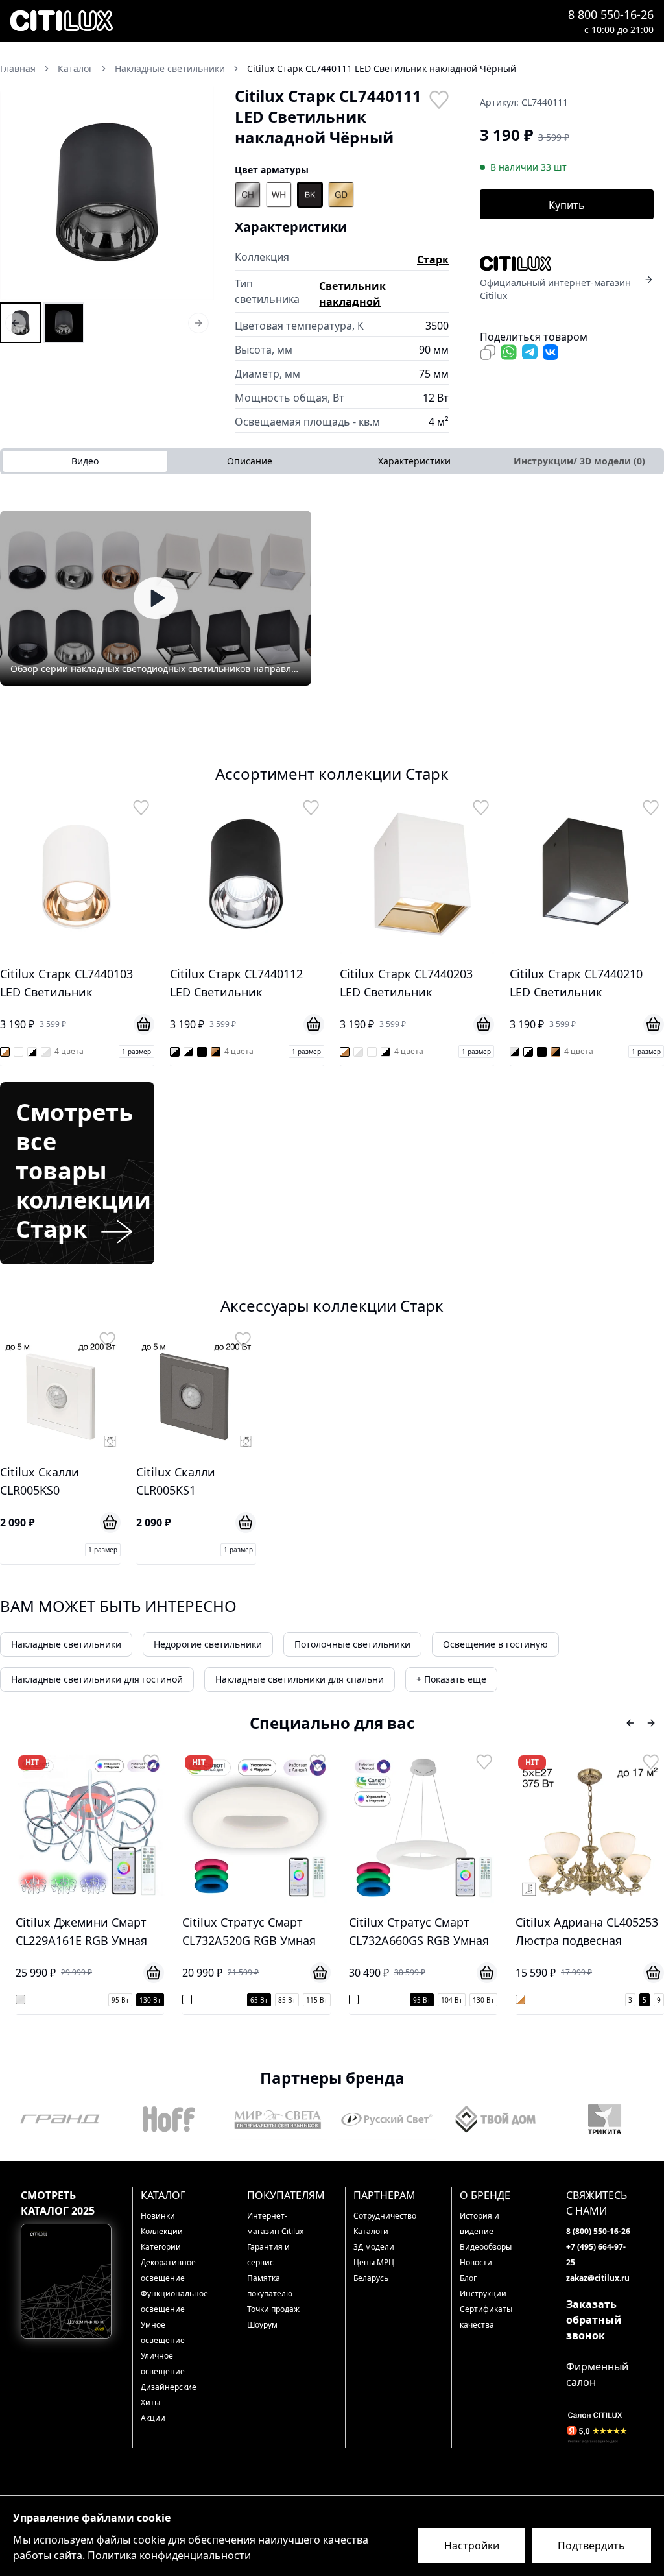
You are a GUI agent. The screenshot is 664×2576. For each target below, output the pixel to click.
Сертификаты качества (486, 2317)
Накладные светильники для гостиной (97, 1679)
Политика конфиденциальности (169, 2555)
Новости (476, 2262)
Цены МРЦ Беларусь (374, 2270)
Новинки (158, 2216)
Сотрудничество (385, 2216)
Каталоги (371, 2231)
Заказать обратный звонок (594, 2320)
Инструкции (483, 2293)
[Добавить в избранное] (438, 99)
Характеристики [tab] (414, 461)
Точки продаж (273, 2309)
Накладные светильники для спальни (300, 1679)
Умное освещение (163, 2332)
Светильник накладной (352, 294)
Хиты (150, 2402)
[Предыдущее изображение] (18, 193)
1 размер (136, 1052)
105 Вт (633, 2005)
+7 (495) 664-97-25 (596, 2255)
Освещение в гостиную (495, 1644)
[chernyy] (310, 195)
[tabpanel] (332, 598)
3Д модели (374, 2247)
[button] (107, 193)
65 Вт (107, 2000)
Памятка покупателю (270, 2286)
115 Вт (164, 2000)
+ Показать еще (451, 1679)
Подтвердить (591, 2546)
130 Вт (331, 2000)
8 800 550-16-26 (611, 14)
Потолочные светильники (352, 1644)
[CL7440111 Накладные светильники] (20, 323)
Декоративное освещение (168, 2270)
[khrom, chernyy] (248, 195)
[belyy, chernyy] (279, 195)
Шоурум (262, 2325)
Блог (468, 2278)
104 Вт (299, 2000)
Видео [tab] (85, 461)
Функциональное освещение (173, 2301)
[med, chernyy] (341, 195)
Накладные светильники (66, 1644)
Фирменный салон (597, 2374)
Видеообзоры (486, 2247)
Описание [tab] (250, 461)
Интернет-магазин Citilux (275, 2223)
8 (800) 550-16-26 (598, 2231)
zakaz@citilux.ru (598, 2278)
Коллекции (162, 2231)
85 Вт (135, 2000)
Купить (567, 205)
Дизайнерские (169, 2387)
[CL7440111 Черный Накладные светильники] (64, 323)
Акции (153, 2418)
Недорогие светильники (208, 1644)
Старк (433, 259)
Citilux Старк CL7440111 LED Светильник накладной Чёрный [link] (382, 68)
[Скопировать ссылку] (488, 352)
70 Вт (575, 2005)
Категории (161, 2247)
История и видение (480, 2223)
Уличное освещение (163, 2364)
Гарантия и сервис (268, 2255)
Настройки (472, 2546)
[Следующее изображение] (196, 193)
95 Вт (269, 2000)
